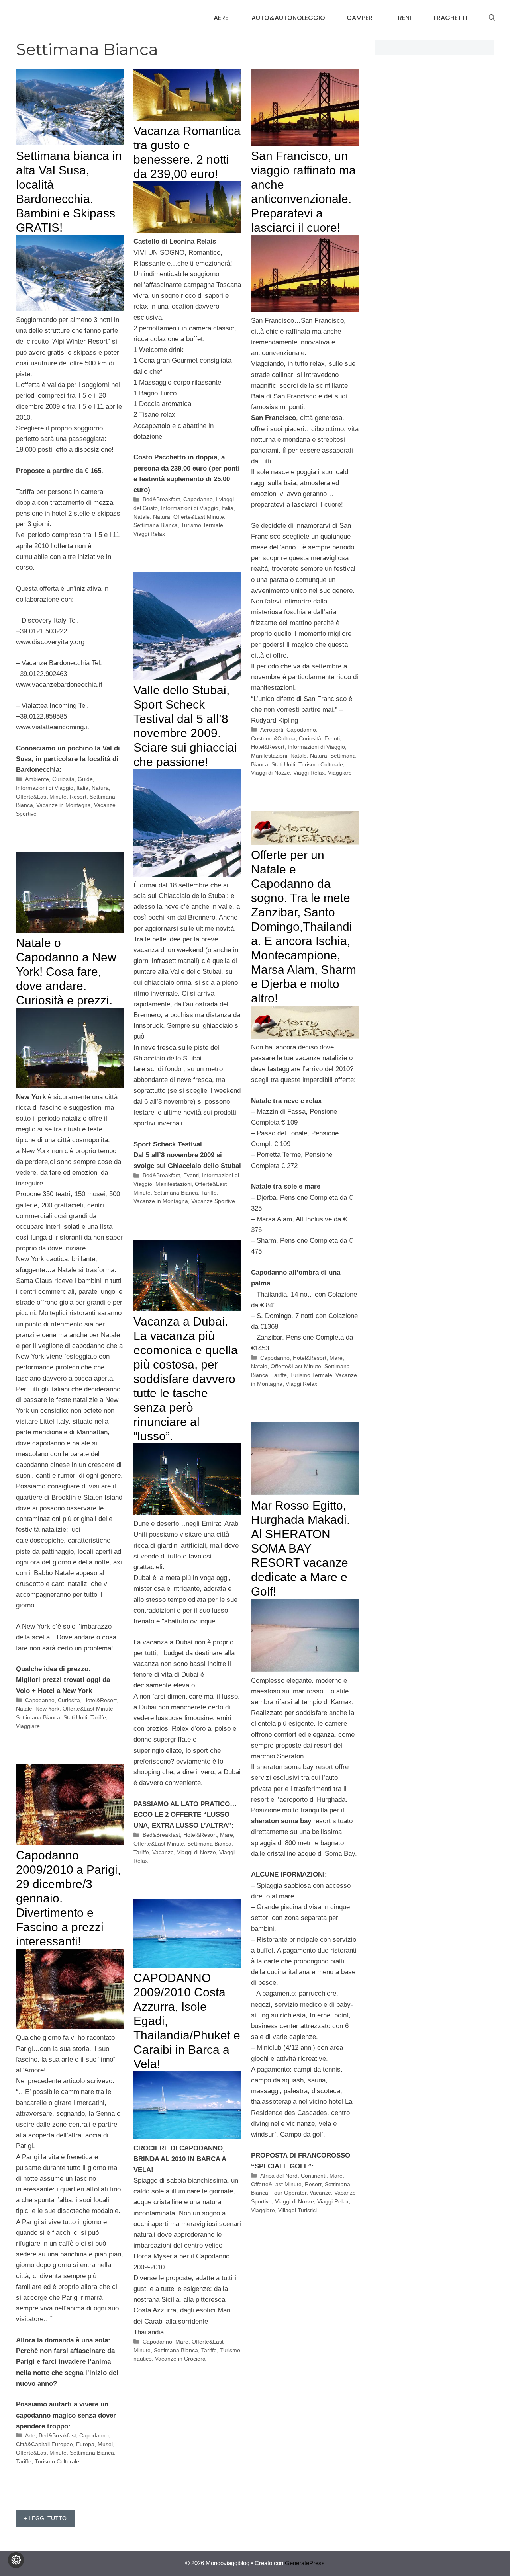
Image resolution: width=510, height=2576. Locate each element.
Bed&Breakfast (161, 499)
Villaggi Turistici (297, 2210)
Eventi (332, 738)
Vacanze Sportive (213, 1201)
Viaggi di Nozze (271, 773)
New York (47, 1709)
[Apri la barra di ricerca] (492, 18)
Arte (30, 2435)
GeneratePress (305, 2563)
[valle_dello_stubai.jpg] (187, 874)
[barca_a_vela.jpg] (187, 2137)
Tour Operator (289, 2193)
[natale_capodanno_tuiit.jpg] (305, 1036)
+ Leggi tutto (45, 2518)
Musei (105, 2444)
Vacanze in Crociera (180, 2359)
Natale (142, 517)
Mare (336, 1358)
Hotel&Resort (268, 747)
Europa (85, 2444)
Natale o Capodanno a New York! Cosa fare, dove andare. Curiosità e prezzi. (66, 972)
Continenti (314, 2176)
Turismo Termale (202, 525)
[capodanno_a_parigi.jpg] (70, 2027)
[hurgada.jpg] (305, 1670)
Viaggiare (340, 773)
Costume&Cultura (273, 738)
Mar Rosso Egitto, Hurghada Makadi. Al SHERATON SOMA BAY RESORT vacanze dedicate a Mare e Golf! (300, 1548)
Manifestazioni (269, 756)
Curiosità (63, 779)
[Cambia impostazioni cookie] (16, 2560)
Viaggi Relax (149, 534)
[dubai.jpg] (187, 1513)
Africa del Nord (279, 2176)
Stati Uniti (283, 764)
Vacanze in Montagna (64, 805)
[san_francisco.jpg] (305, 310)
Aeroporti (272, 730)
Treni (403, 18)
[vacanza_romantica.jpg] (187, 231)
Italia (82, 788)
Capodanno (198, 499)
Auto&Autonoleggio (288, 18)
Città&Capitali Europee (44, 2444)
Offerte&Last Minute (41, 797)
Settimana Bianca (156, 525)
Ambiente (37, 779)
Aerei (222, 18)
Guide (85, 779)
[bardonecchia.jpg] (70, 309)
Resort (78, 797)
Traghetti (450, 18)
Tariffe (209, 1193)
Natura (100, 788)
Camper (360, 18)
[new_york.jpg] (70, 1086)
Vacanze (163, 1852)
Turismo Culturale (321, 764)
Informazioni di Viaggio (45, 788)
